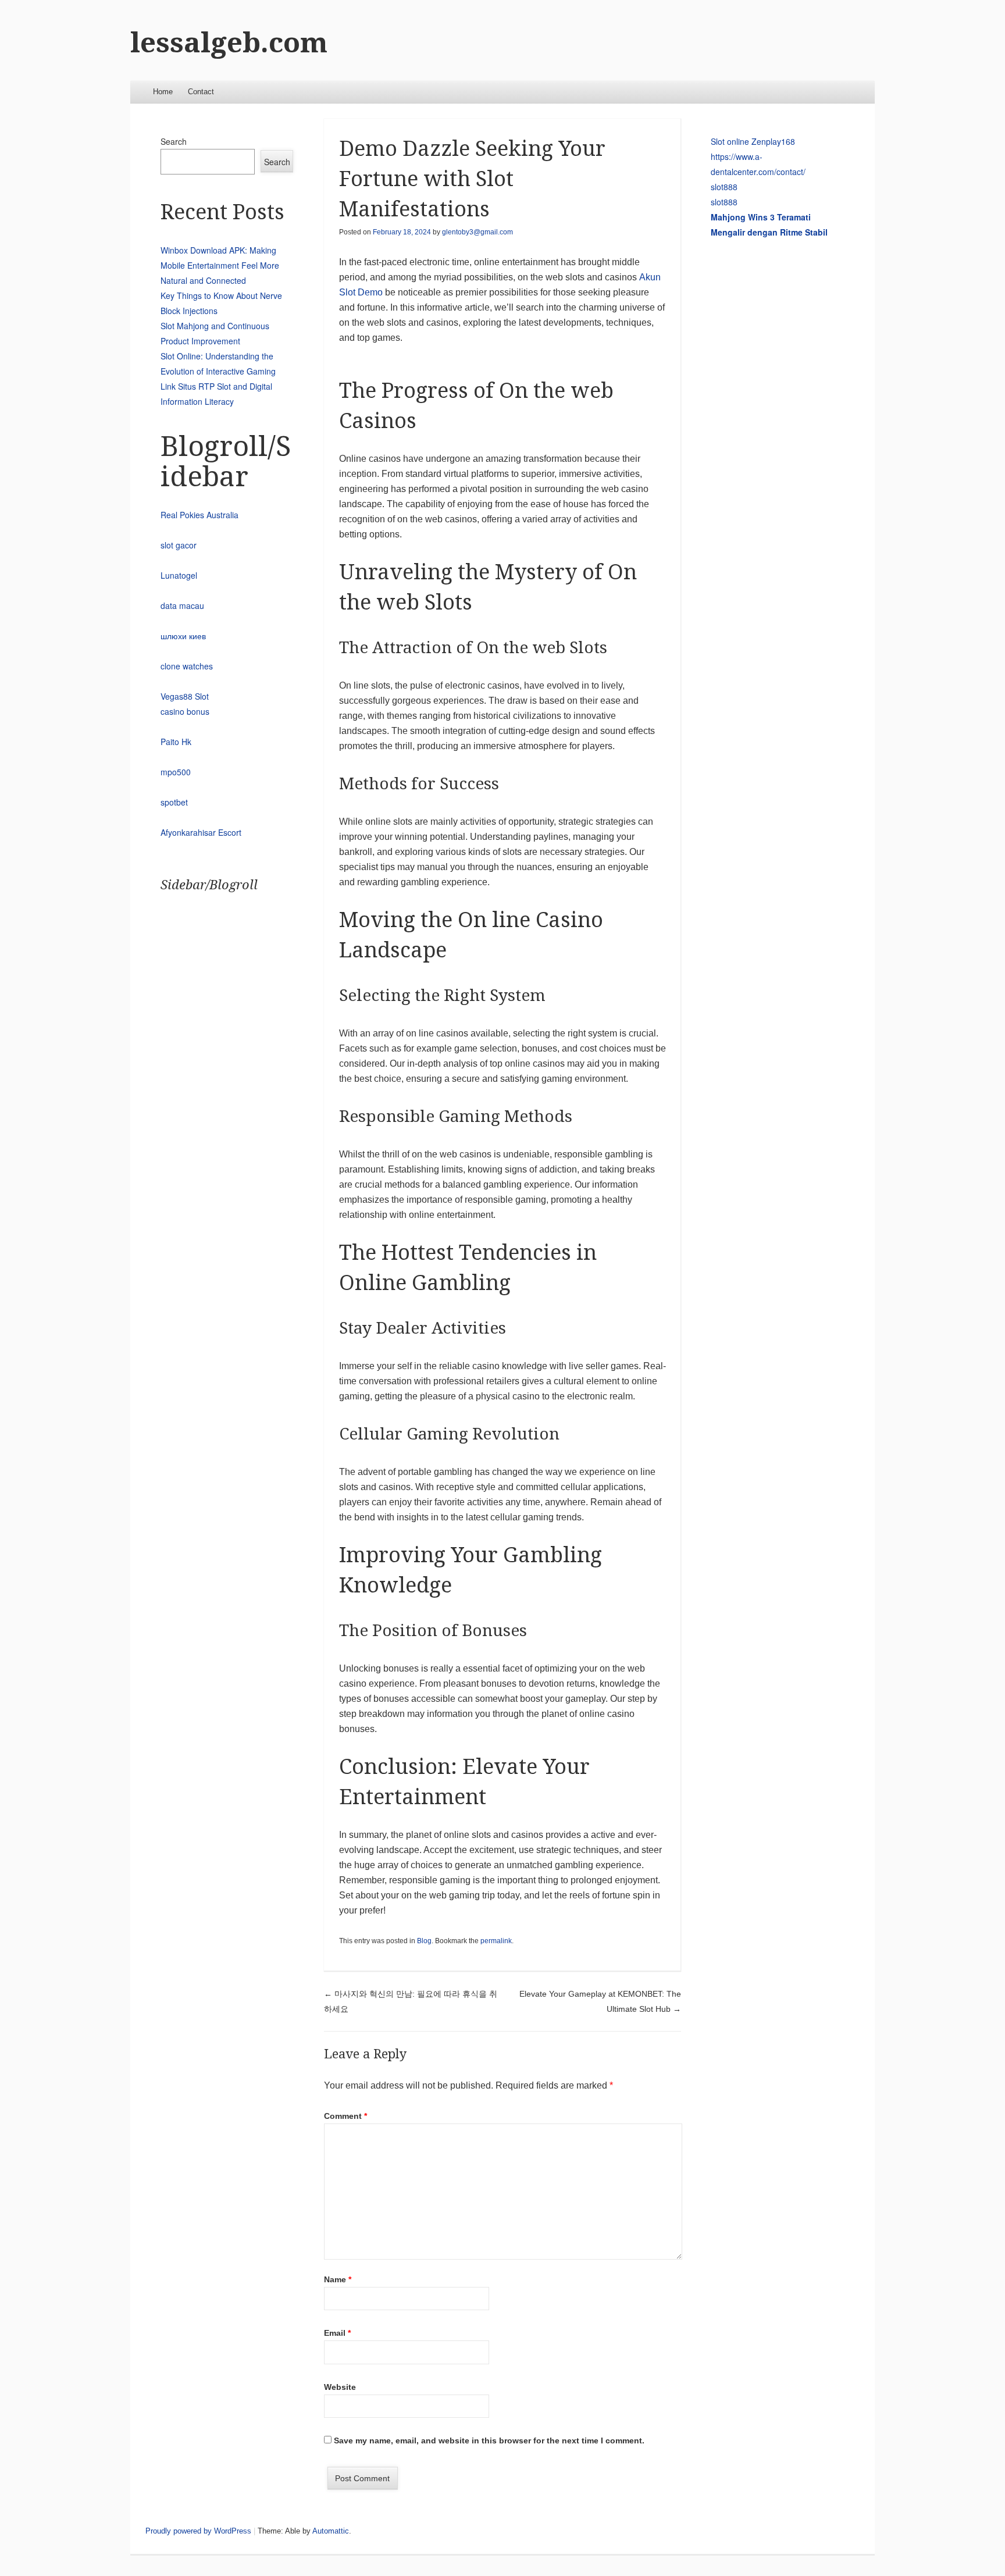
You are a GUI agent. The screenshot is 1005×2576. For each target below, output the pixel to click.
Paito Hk (176, 742)
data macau (182, 605)
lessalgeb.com (229, 43)
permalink (496, 1941)
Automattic (331, 2531)
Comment (345, 2116)
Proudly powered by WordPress (198, 2531)
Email (337, 2333)
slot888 (724, 187)
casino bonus (185, 711)
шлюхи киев (183, 636)
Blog (424, 1941)
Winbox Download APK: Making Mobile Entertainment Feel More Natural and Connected (220, 265)
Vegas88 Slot (185, 696)
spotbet (174, 802)
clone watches (187, 666)
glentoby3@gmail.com (477, 232)
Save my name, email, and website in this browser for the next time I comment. (489, 2440)
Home (163, 92)
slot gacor (179, 545)
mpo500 (176, 772)
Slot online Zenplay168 (753, 141)
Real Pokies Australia (199, 515)
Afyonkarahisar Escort (201, 832)
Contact (201, 92)
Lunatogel (179, 575)
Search (174, 141)
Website (340, 2387)
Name (338, 2279)
